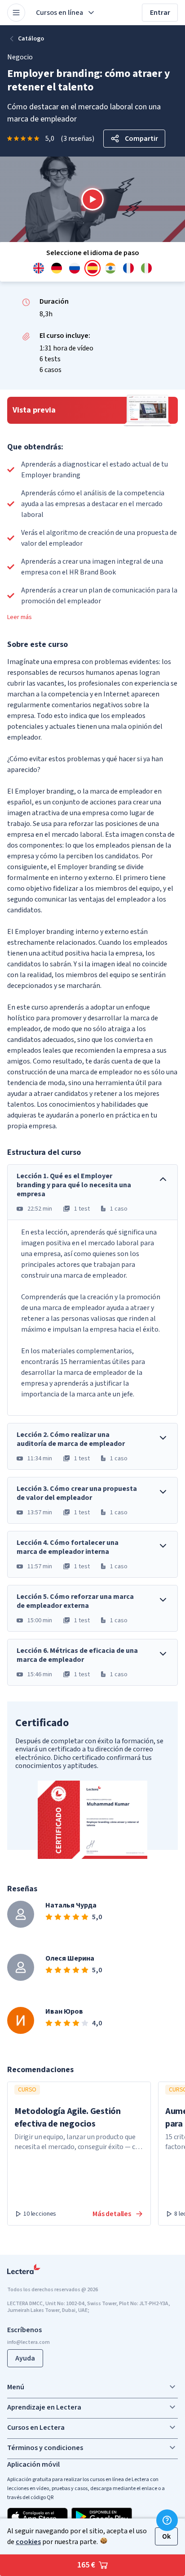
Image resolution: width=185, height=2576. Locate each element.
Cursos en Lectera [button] (36, 2428)
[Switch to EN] (39, 268)
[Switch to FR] (128, 268)
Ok (166, 2536)
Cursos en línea (59, 13)
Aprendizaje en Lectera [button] (44, 2407)
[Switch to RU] (75, 268)
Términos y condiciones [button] (45, 2448)
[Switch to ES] (92, 268)
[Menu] (16, 13)
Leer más (20, 617)
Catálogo (31, 39)
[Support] (167, 2520)
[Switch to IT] (146, 268)
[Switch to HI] (110, 268)
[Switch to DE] (57, 268)
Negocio (20, 57)
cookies (28, 2542)
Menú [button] (16, 2387)
